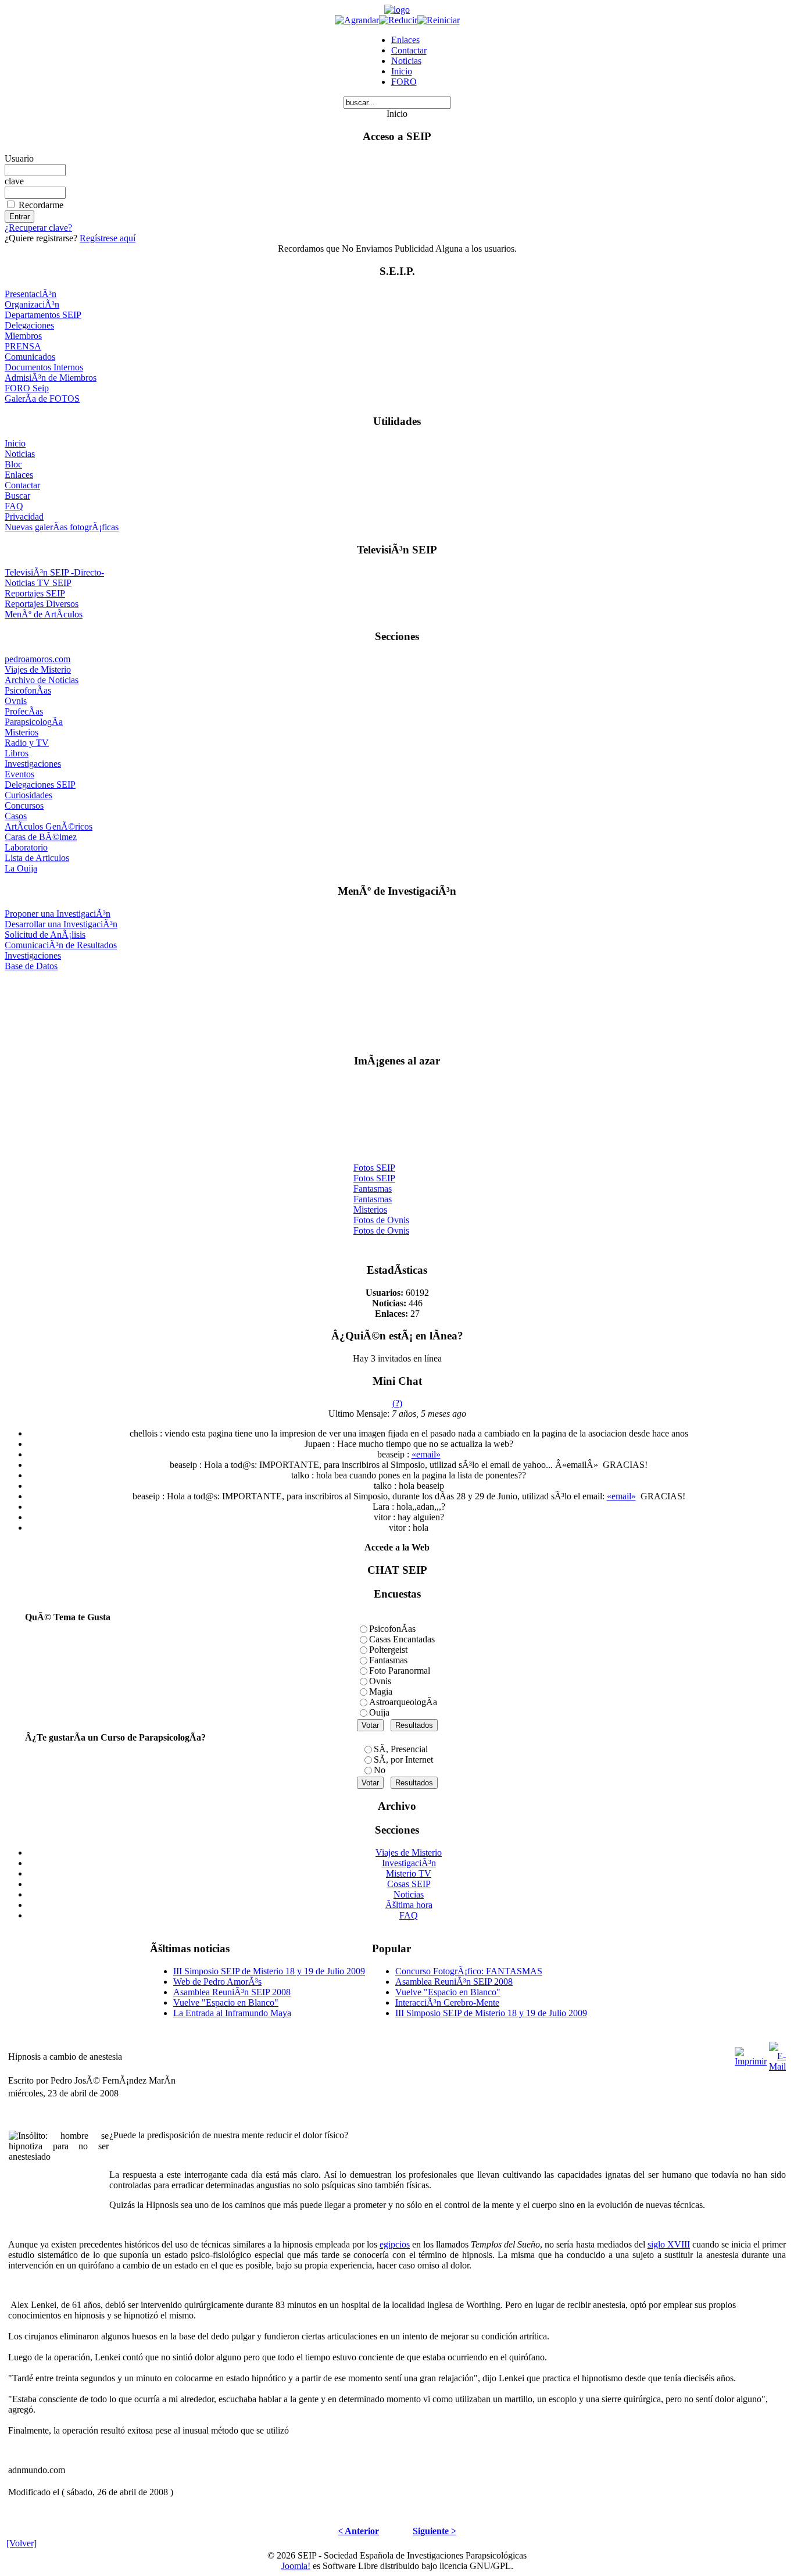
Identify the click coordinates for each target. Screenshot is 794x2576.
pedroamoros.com (37, 659)
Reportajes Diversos (42, 604)
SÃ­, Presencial (401, 1749)
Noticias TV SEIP (38, 583)
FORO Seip (27, 388)
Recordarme (41, 205)
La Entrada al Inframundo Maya (232, 2013)
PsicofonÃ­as (28, 690)
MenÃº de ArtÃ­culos (44, 614)
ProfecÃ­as (24, 711)
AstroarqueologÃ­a (403, 1702)
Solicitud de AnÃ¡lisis (45, 935)
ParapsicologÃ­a (34, 722)
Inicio (402, 71)
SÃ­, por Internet (403, 1759)
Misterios (22, 732)
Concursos (24, 805)
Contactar (409, 50)
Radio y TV (27, 743)
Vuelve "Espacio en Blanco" (226, 2002)
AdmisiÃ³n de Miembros (51, 378)
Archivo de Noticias (42, 680)
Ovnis (16, 701)
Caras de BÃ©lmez (41, 837)
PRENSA (23, 346)
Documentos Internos (44, 367)
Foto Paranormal (400, 1671)
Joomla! (296, 2566)
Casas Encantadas (402, 1639)
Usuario (19, 158)
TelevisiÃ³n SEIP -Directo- (54, 572)
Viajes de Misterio (38, 669)
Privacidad (24, 517)
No (380, 1770)
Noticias (406, 61)
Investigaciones (33, 764)
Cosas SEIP (409, 1884)
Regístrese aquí (108, 238)
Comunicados (30, 357)
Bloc (13, 464)
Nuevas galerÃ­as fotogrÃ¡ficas (62, 527)
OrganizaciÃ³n (32, 304)
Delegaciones (29, 325)
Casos (16, 816)
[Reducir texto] (398, 20)
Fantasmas (373, 1184)
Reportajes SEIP (35, 593)
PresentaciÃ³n (31, 294)
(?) (397, 1403)
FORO (404, 82)
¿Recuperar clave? (38, 228)
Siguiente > (434, 2531)
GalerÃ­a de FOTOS (42, 399)
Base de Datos (31, 966)
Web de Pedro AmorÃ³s (217, 1982)
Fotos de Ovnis (381, 1215)
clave (14, 181)
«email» (426, 1454)
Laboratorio (26, 847)
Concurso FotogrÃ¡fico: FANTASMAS (469, 1971)
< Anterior (358, 2531)
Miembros (23, 336)
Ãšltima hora (409, 1905)
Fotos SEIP (374, 1163)
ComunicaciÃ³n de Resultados (61, 945)
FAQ (14, 506)
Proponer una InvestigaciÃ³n (58, 914)
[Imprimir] (751, 2054)
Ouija (379, 1712)
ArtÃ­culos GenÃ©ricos (49, 826)
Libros (17, 753)
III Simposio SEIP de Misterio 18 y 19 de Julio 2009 (269, 1971)
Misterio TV (409, 1873)
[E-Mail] (777, 2054)
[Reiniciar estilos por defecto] (439, 20)
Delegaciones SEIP (40, 785)
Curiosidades (28, 795)
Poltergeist (388, 1650)
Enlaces (405, 40)
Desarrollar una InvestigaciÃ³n (61, 924)
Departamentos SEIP (43, 315)
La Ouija (21, 868)
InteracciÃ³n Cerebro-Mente (447, 2002)
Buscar (17, 496)
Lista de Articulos (37, 858)
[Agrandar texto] (357, 20)
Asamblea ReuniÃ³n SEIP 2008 (232, 1992)
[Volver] (22, 2543)
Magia (381, 1691)
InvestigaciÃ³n (409, 1863)
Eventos (19, 774)
